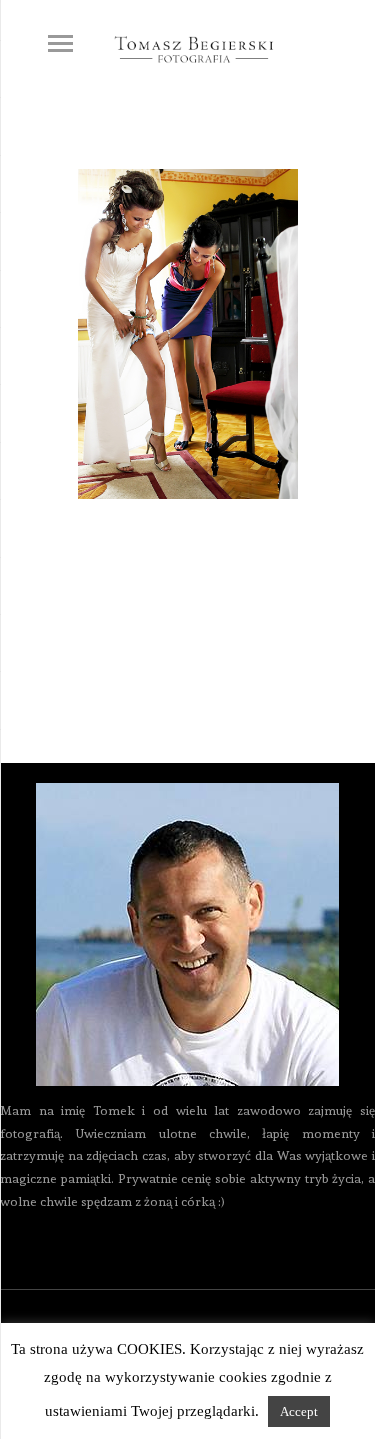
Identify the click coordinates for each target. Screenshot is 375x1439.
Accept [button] (299, 1411)
